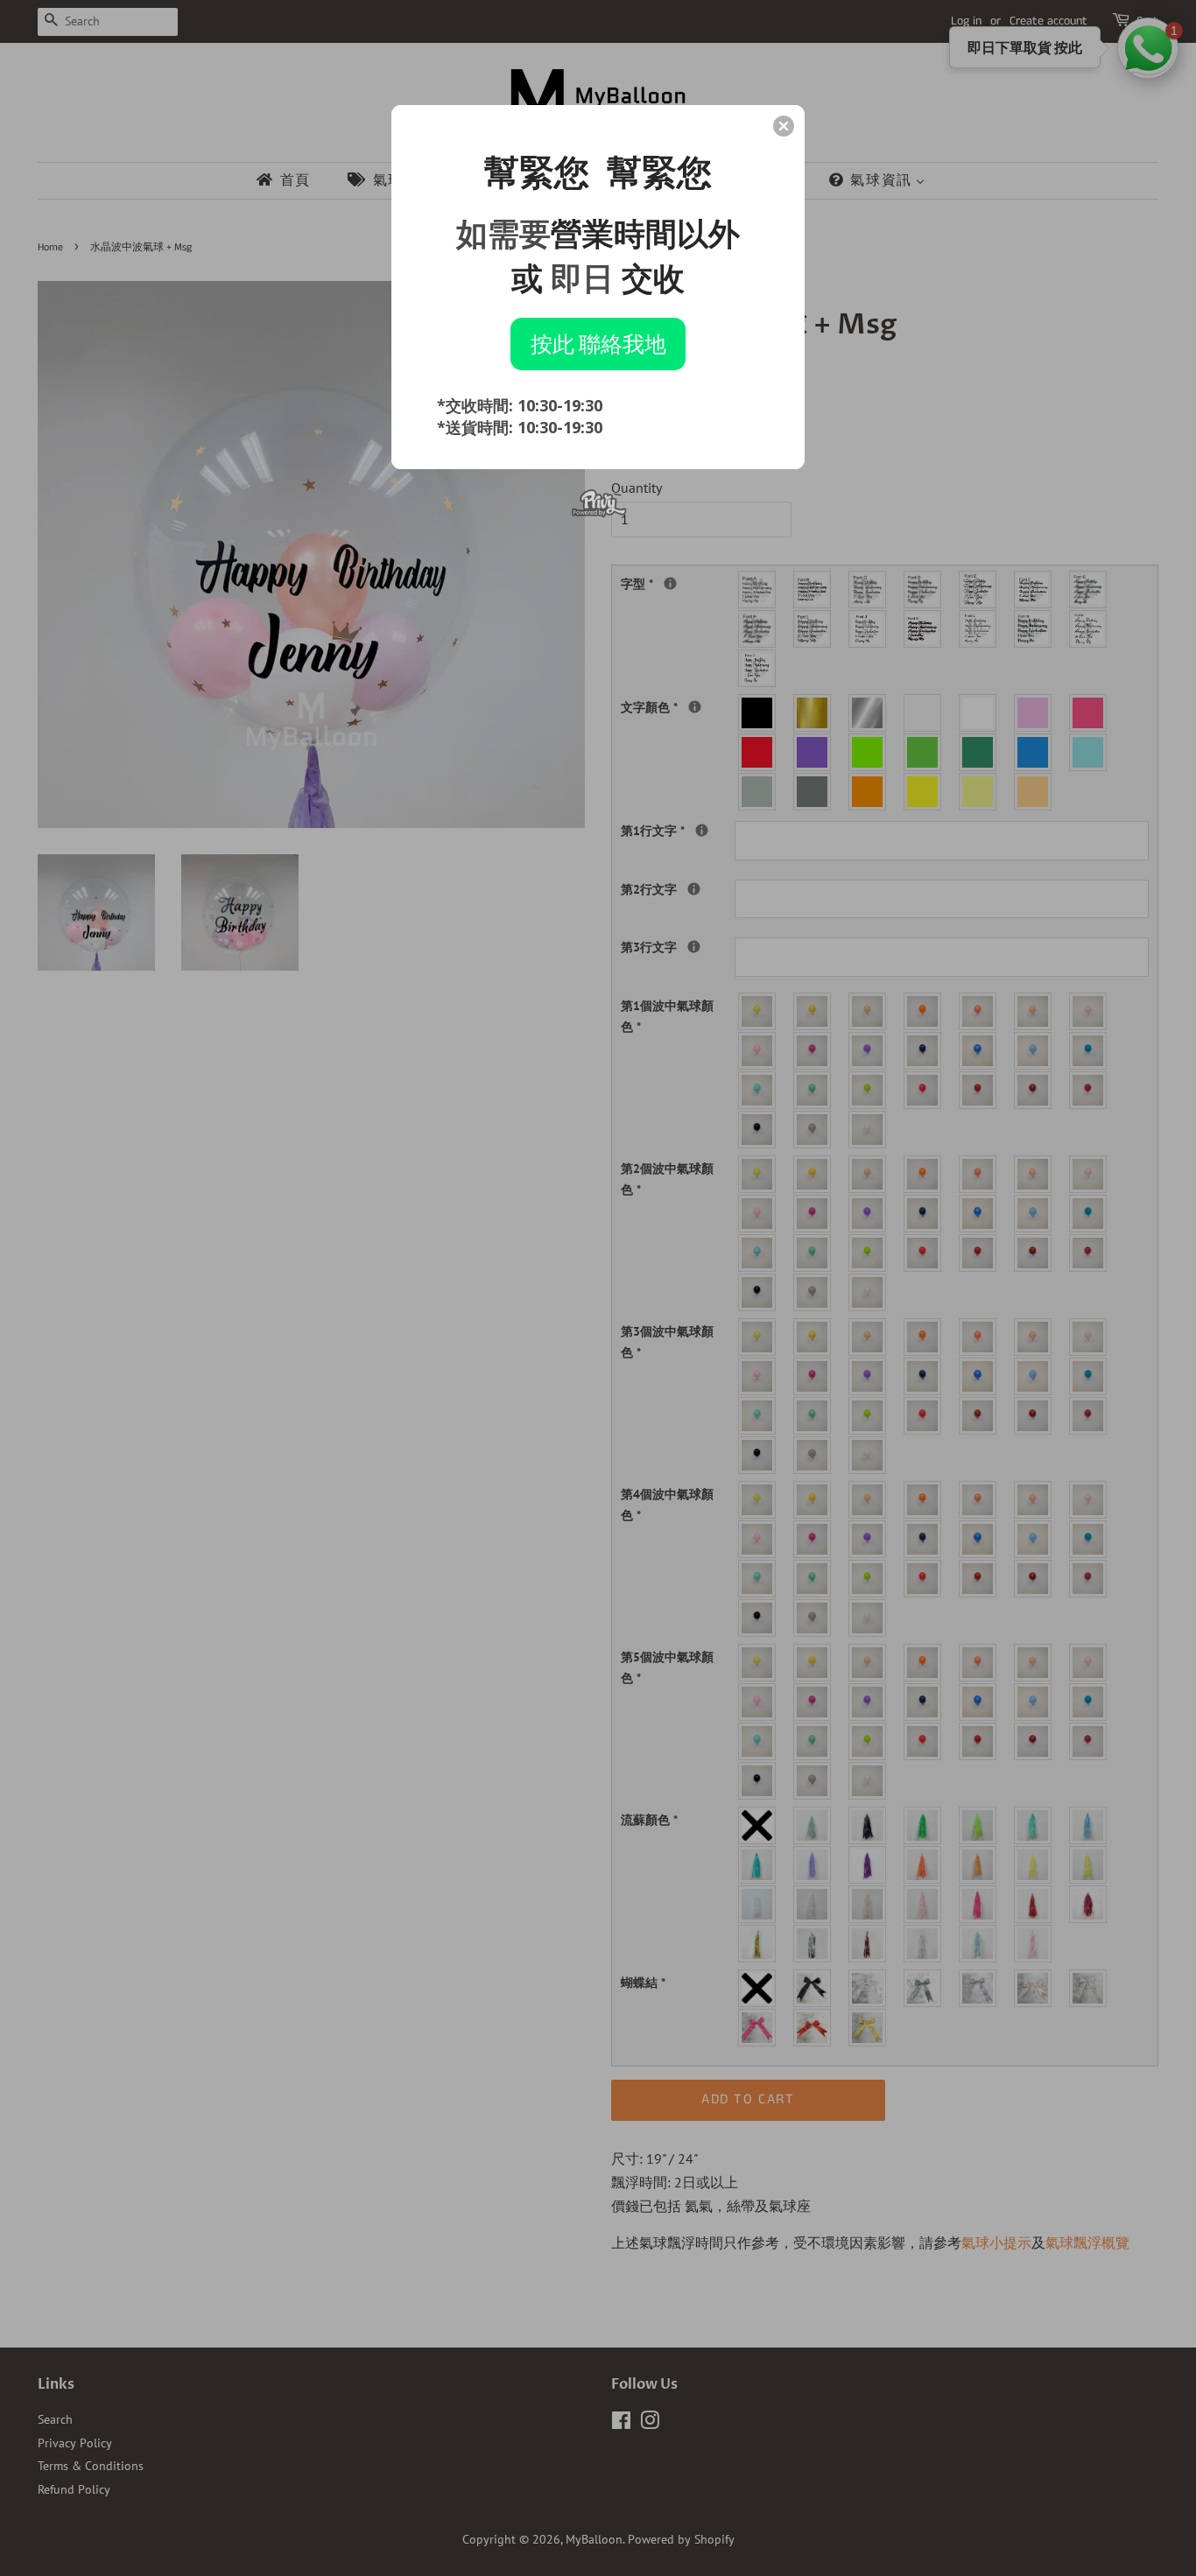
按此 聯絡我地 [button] (598, 343)
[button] (784, 126)
